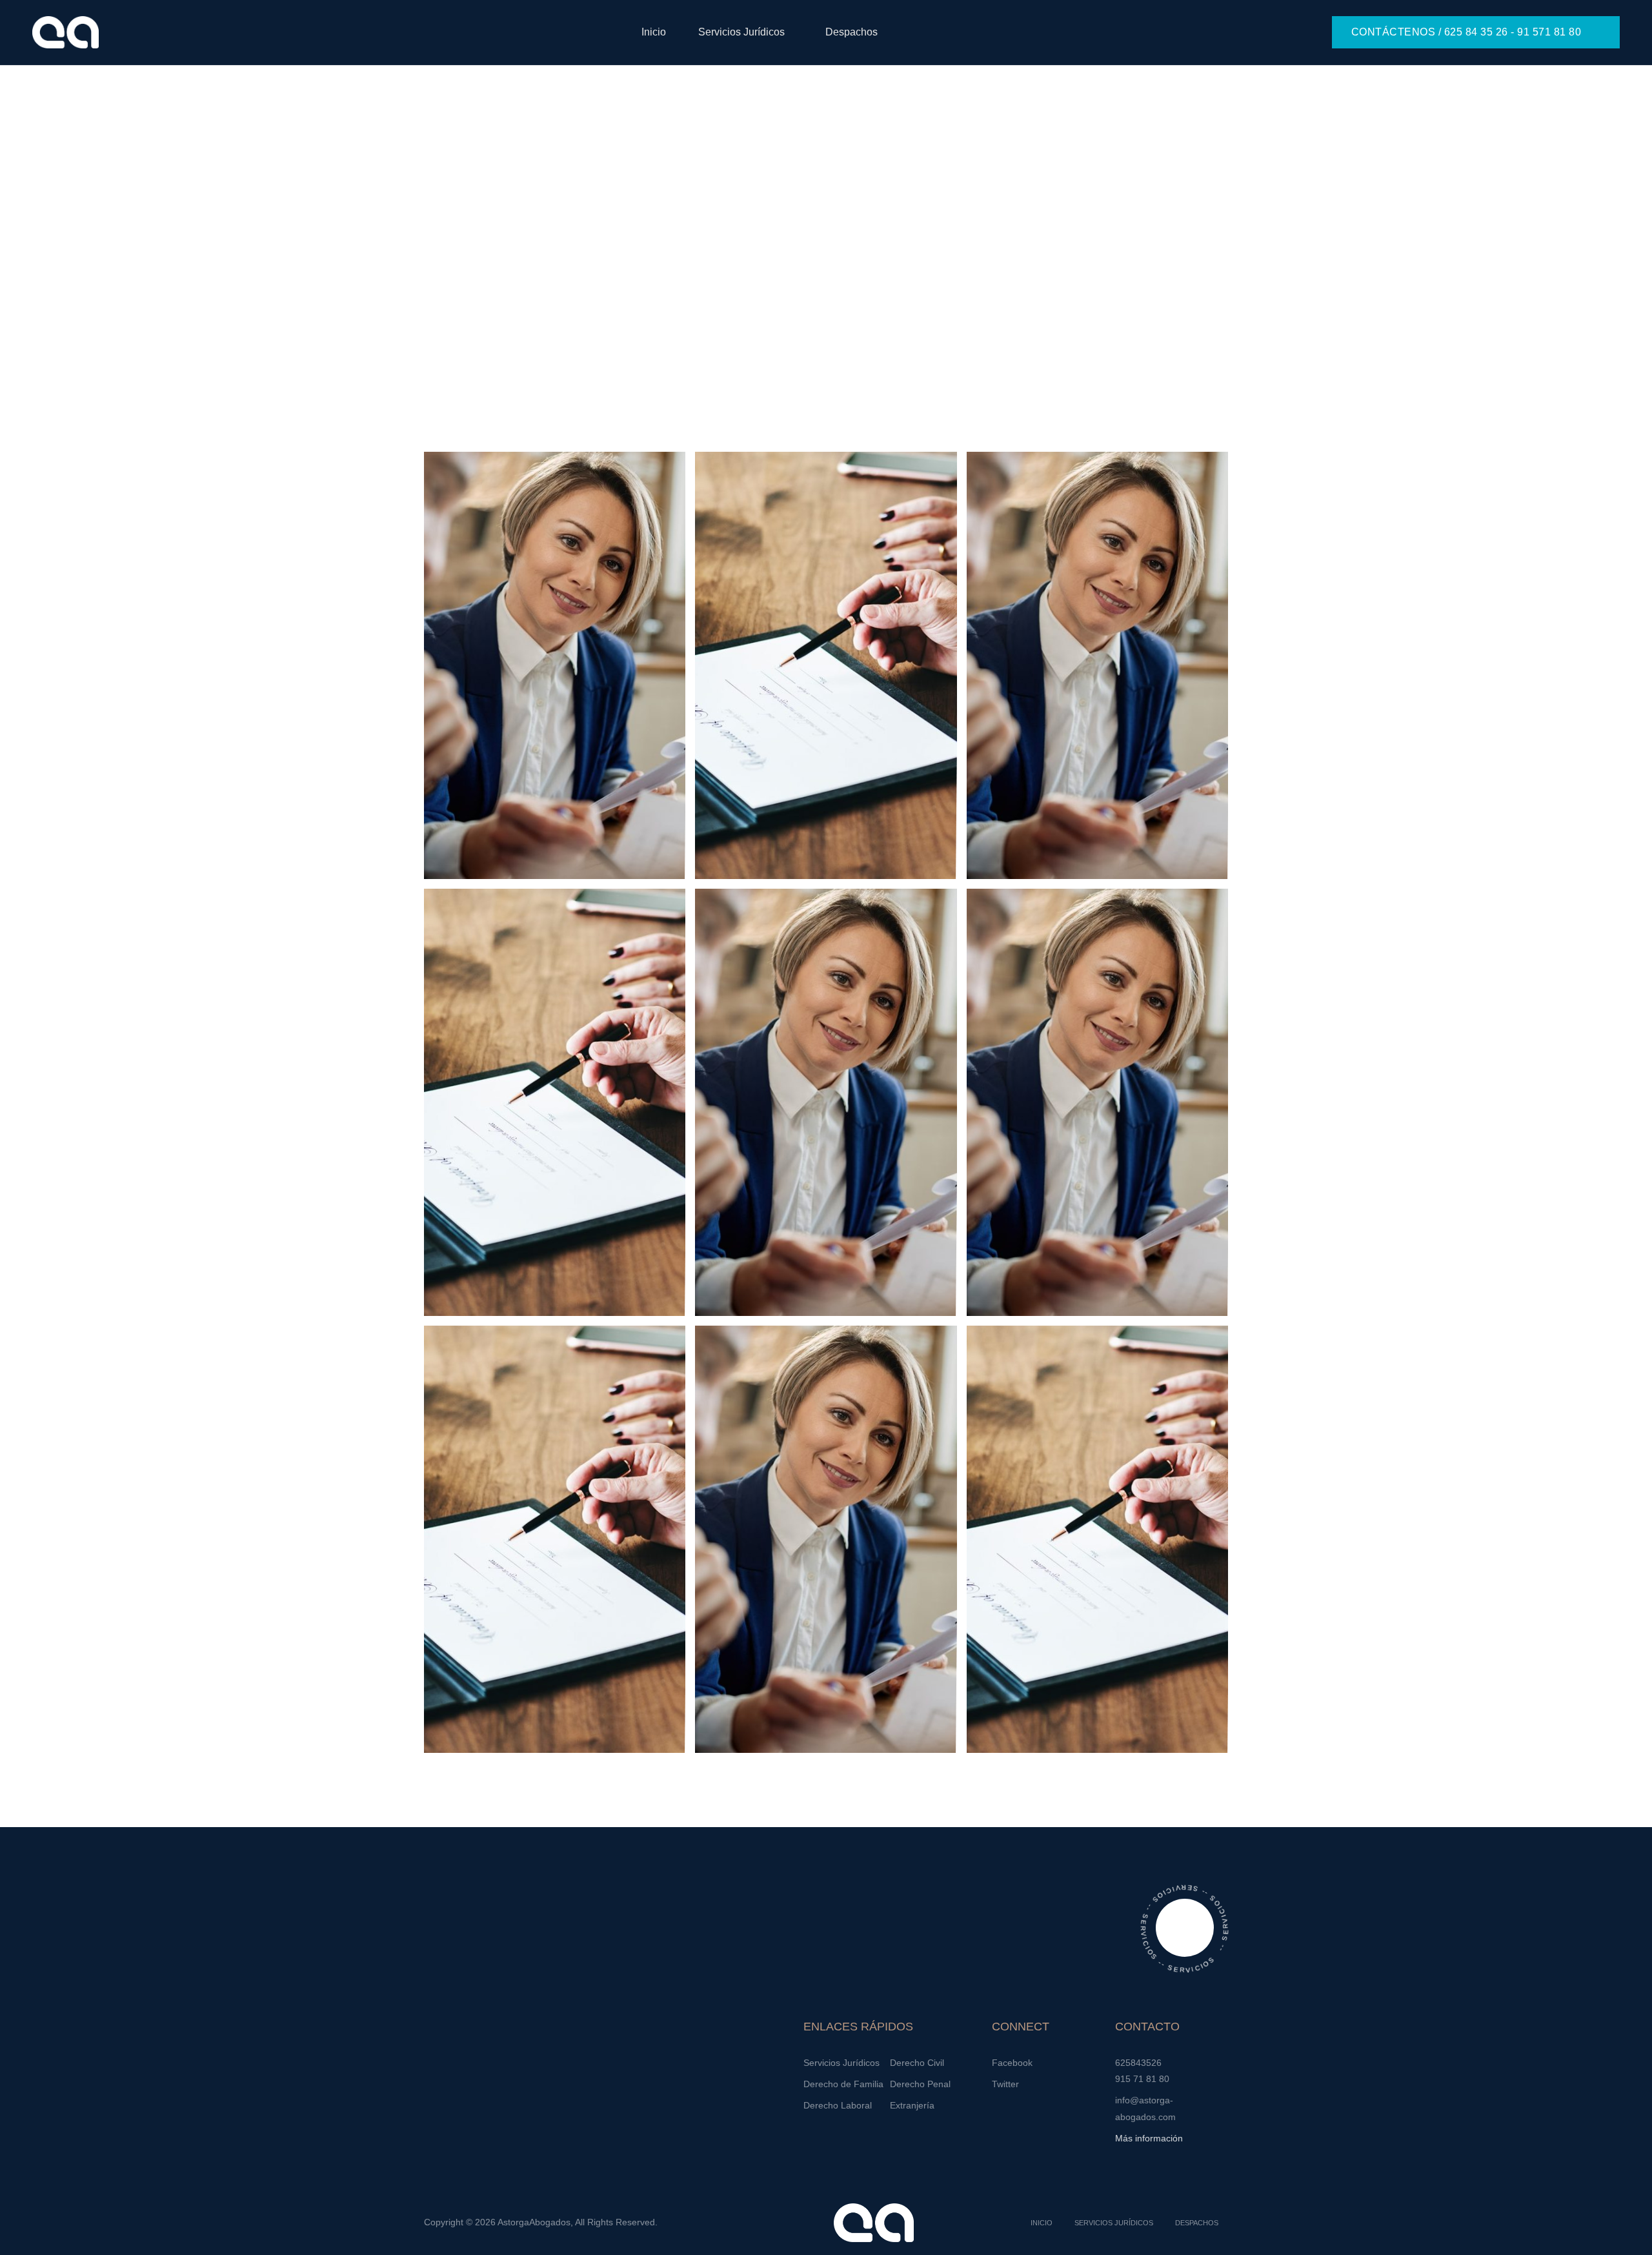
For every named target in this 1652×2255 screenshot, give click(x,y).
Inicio (654, 32)
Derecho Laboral (838, 2105)
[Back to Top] (1625, 2234)
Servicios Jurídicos (741, 32)
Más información (1149, 2138)
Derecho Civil (917, 2063)
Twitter (1005, 2084)
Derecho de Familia (843, 2084)
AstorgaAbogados (534, 2222)
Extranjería (912, 2105)
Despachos (851, 32)
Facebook (1012, 2063)
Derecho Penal (920, 2084)
